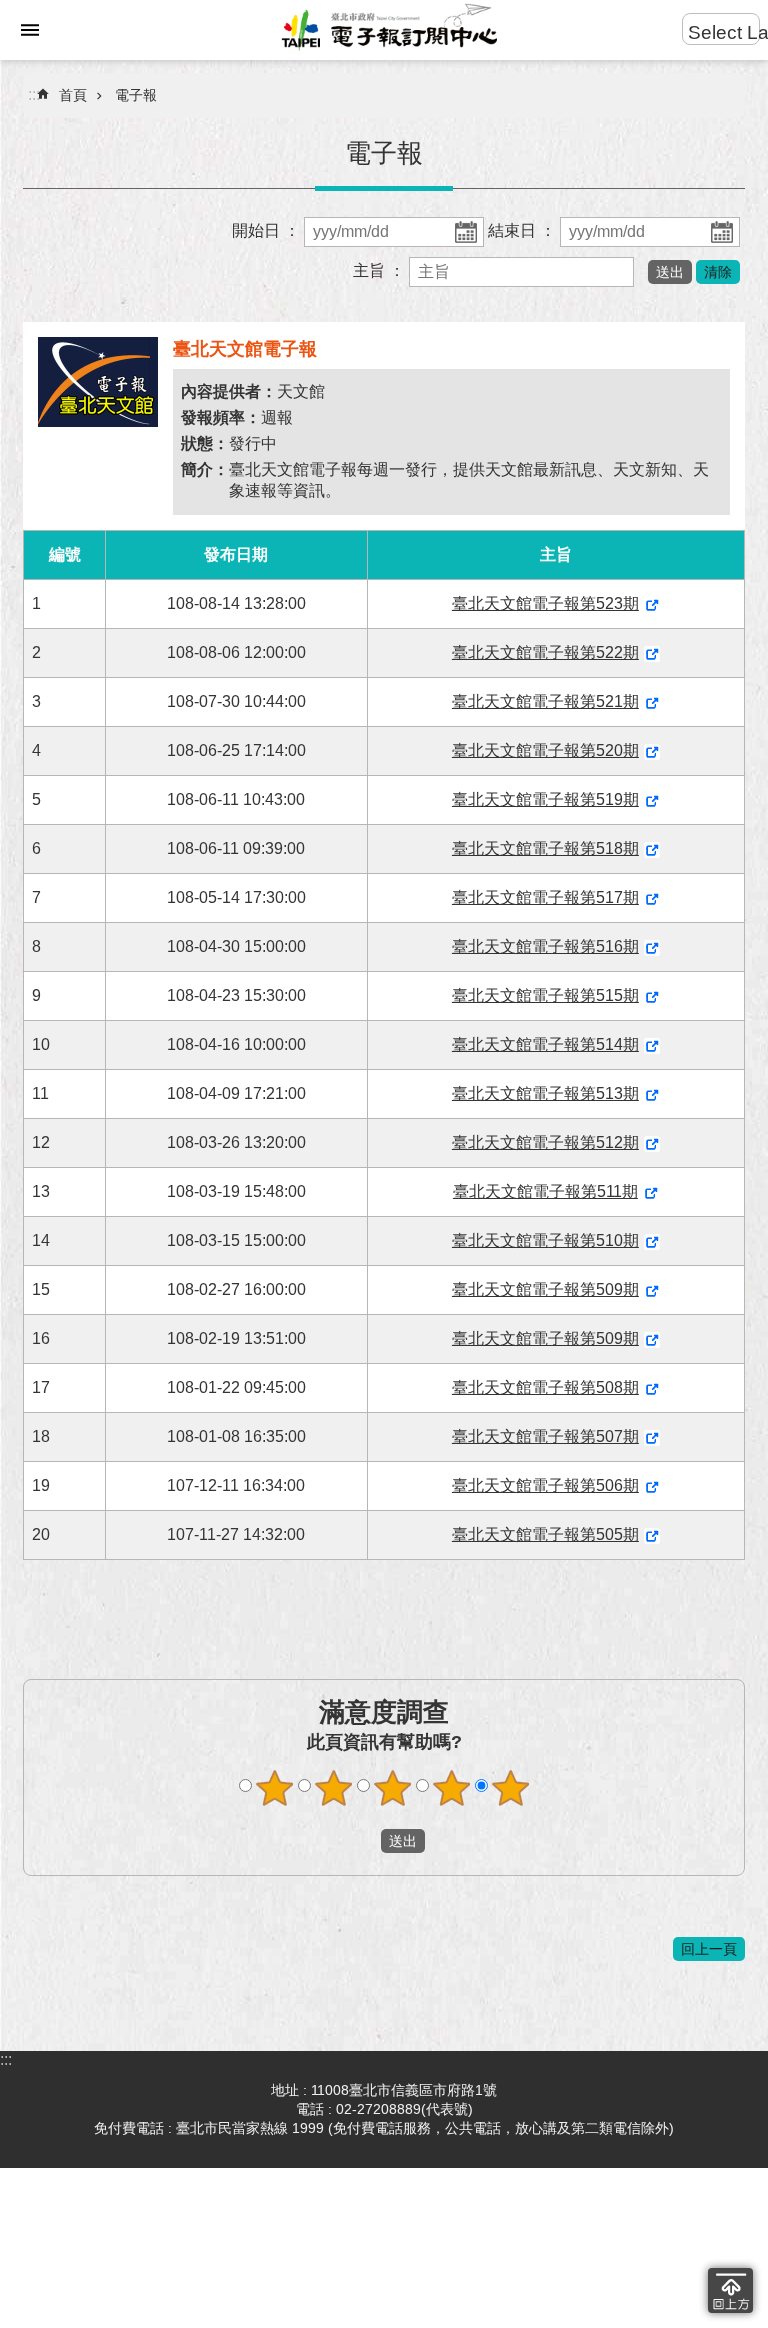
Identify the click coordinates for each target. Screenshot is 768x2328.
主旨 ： (381, 270)
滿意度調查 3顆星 (393, 1788)
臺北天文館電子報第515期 (545, 995)
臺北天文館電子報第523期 (545, 603)
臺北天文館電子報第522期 (545, 652)
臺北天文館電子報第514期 (545, 1044)
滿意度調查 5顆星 (511, 1788)
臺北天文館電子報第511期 (545, 1191)
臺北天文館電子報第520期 (545, 750)
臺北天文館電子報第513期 (545, 1093)
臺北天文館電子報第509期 (545, 1289)
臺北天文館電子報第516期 (545, 946)
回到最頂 (730, 2290)
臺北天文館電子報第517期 (545, 897)
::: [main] (34, 94)
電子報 (136, 95)
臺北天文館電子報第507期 (545, 1436)
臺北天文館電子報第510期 (545, 1240)
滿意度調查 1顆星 (275, 1788)
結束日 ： (524, 230)
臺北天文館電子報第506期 (545, 1485)
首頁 (73, 95)
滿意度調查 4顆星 (452, 1788)
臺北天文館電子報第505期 (545, 1534)
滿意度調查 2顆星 (334, 1788)
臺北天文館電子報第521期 (545, 701)
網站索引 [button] (30, 30)
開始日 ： (268, 230)
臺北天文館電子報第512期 (545, 1142)
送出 (362, 1841)
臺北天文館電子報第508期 (545, 1387)
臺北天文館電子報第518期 (545, 848)
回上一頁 (709, 1949)
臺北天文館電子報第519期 (545, 799)
